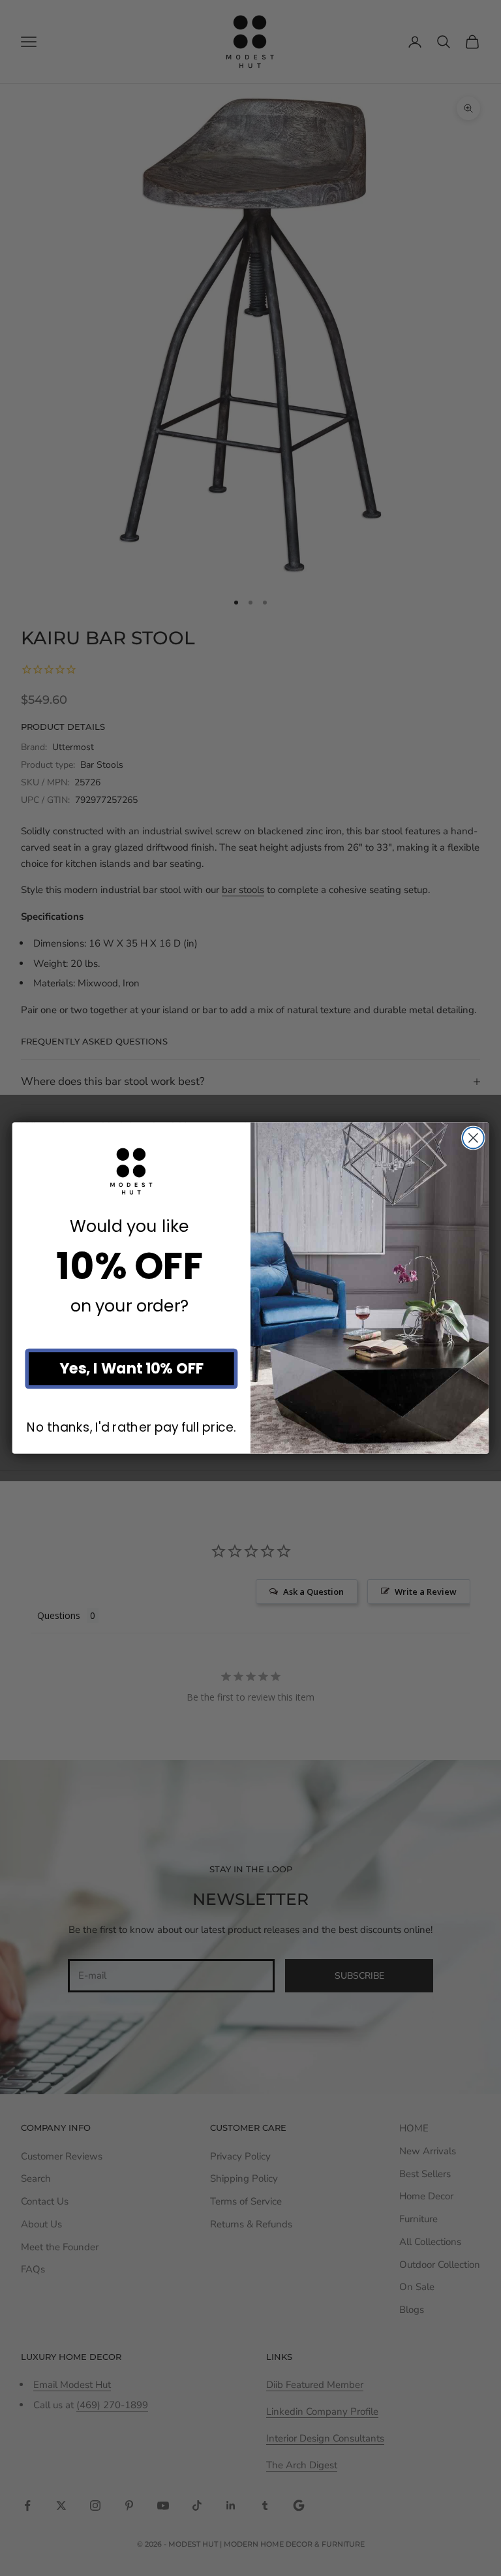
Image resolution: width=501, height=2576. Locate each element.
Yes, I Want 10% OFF (131, 1369)
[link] (131, 1171)
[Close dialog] (473, 1138)
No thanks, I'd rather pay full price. (131, 1427)
